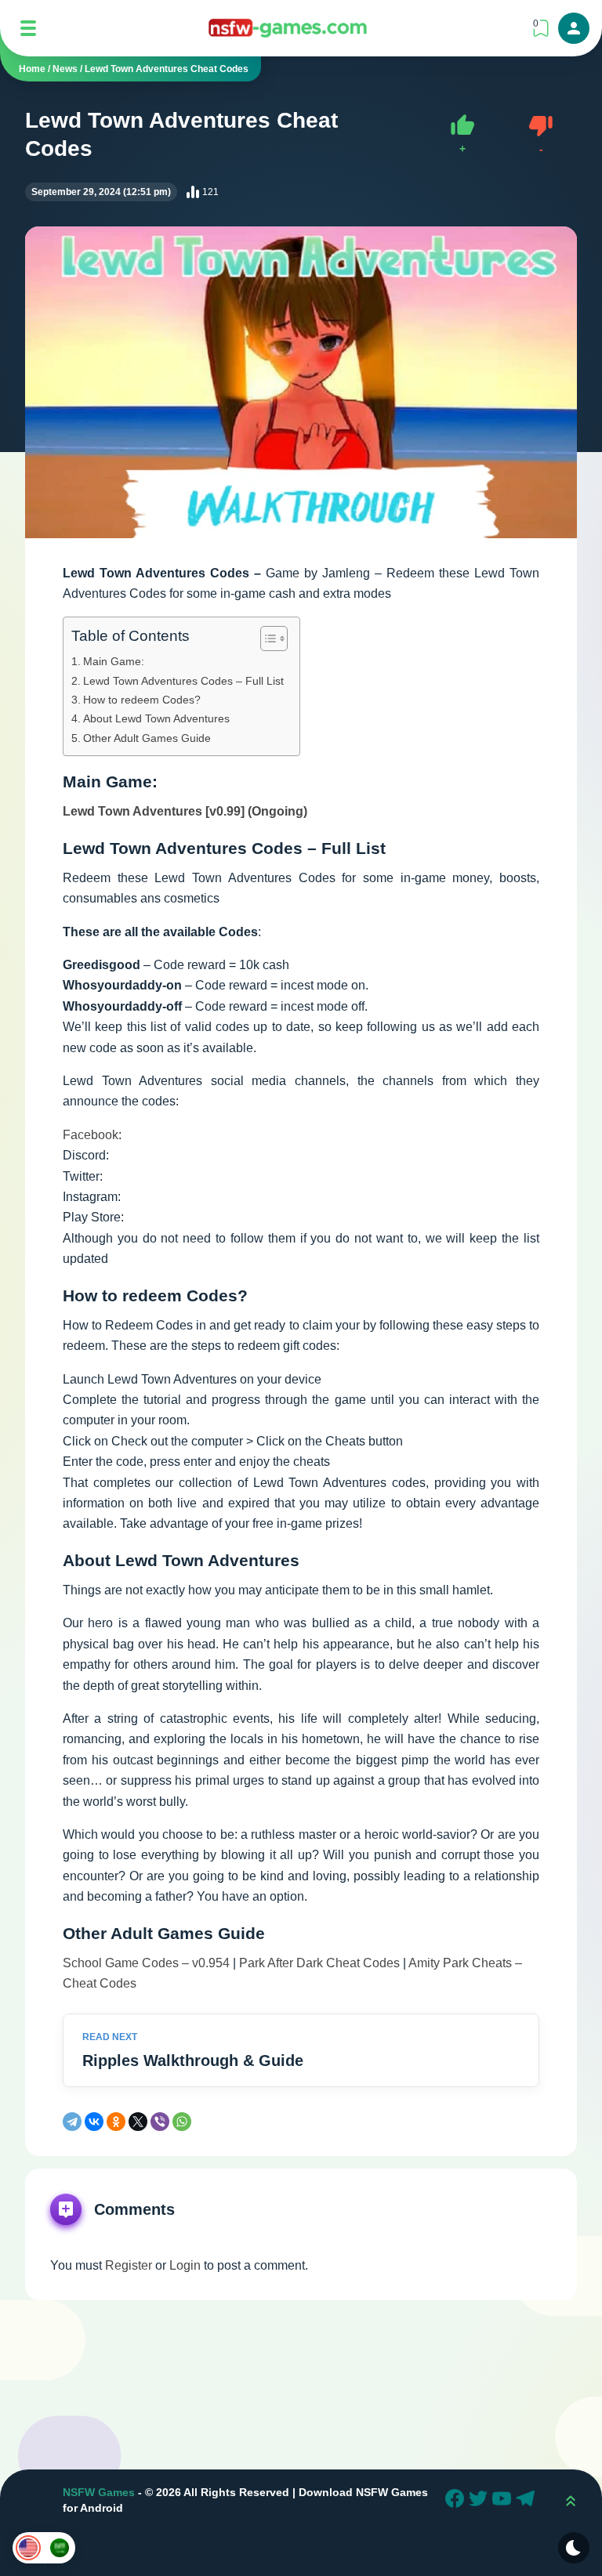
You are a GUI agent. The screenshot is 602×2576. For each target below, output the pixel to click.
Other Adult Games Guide (147, 738)
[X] (138, 2122)
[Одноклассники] (116, 2122)
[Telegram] (72, 2122)
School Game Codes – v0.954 (146, 1963)
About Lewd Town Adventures (156, 718)
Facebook (91, 1135)
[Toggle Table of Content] (266, 639)
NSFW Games (99, 2492)
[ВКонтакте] (94, 2122)
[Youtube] (504, 2501)
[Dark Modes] (574, 2548)
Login (185, 2265)
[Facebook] (457, 2501)
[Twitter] (481, 2501)
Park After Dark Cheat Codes (319, 1963)
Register (129, 2265)
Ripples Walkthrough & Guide (193, 2060)
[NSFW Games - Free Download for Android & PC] (288, 28)
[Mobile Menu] (28, 28)
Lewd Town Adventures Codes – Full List (183, 681)
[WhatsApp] (182, 2122)
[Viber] (160, 2122)
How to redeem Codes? (142, 700)
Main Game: (115, 661)
